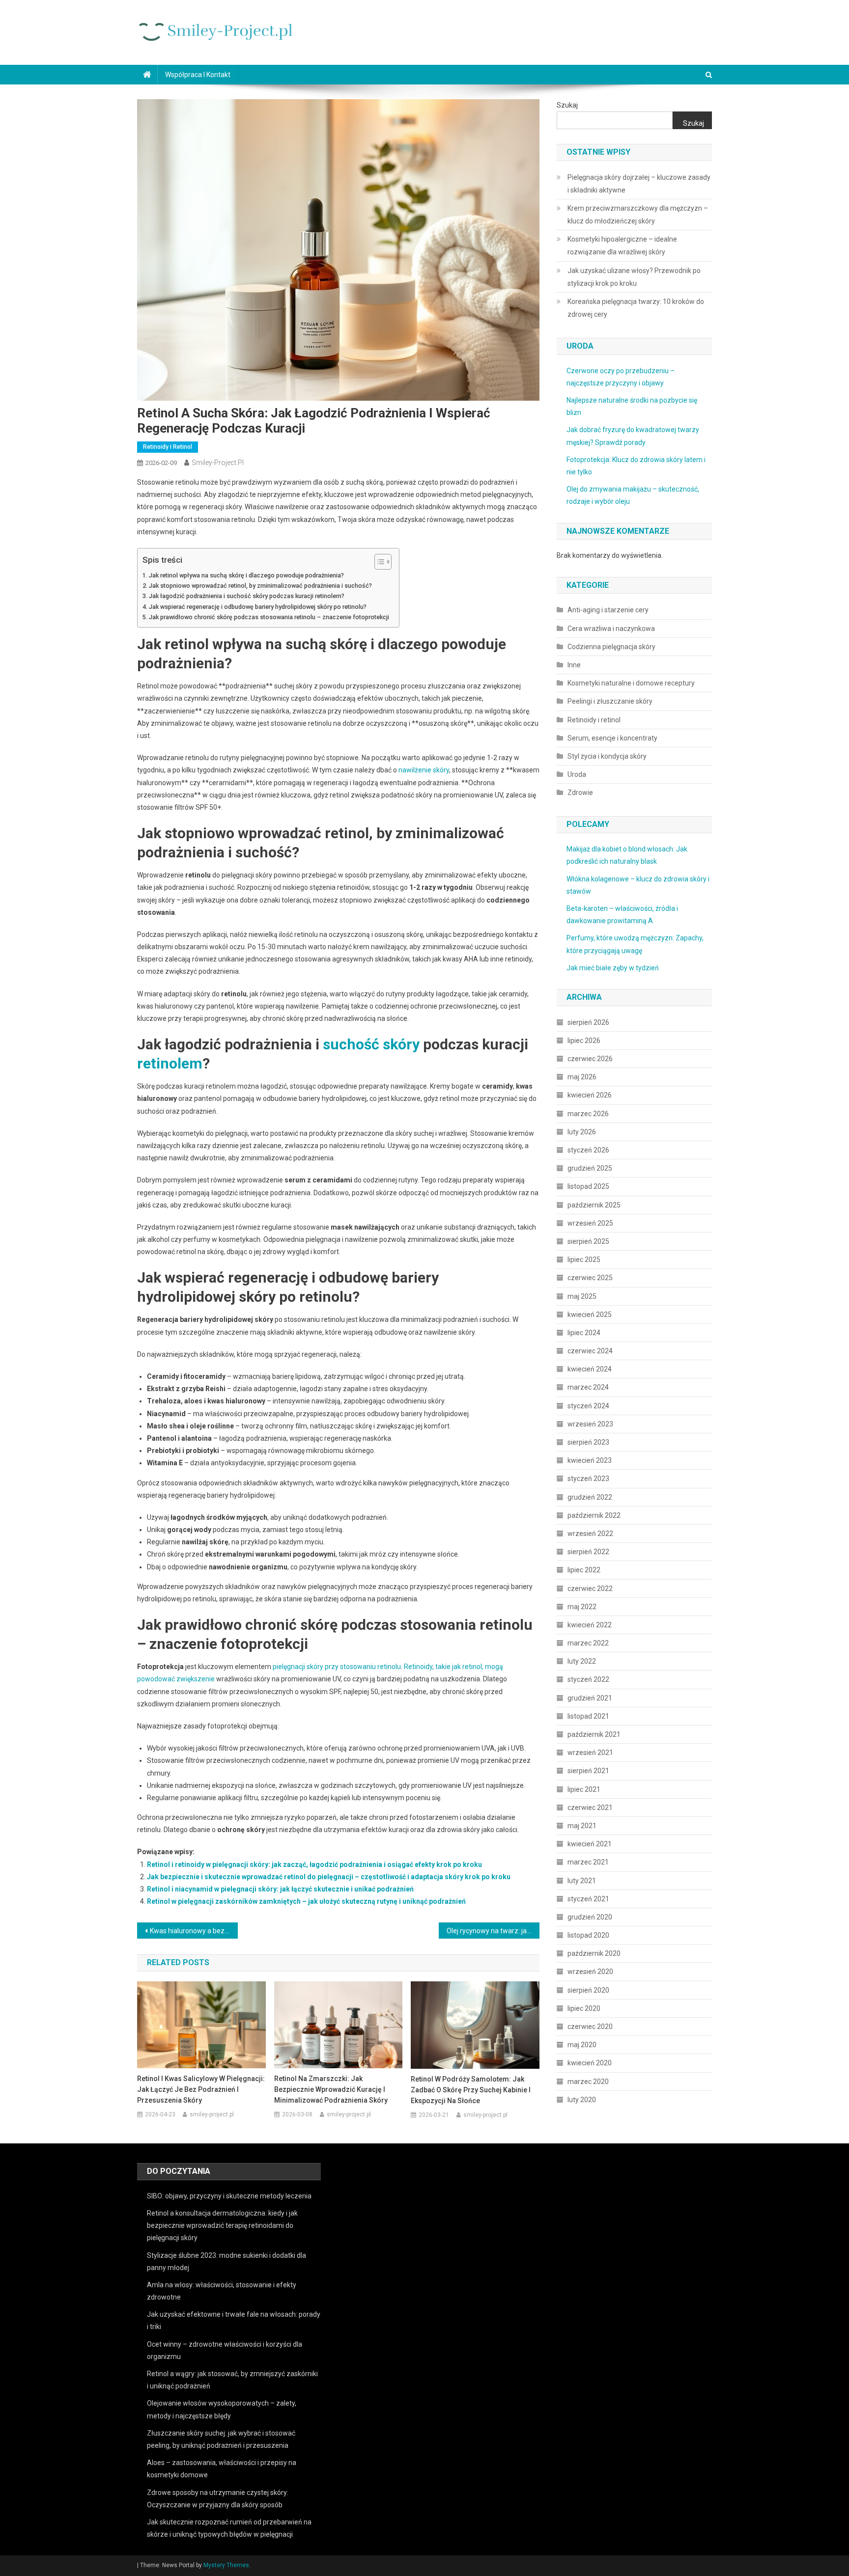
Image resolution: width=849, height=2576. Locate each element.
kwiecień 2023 (590, 1460)
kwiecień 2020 (590, 2063)
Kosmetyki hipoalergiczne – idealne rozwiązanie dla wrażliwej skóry (622, 246)
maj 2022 (582, 1607)
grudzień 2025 (590, 1168)
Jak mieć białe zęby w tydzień (613, 968)
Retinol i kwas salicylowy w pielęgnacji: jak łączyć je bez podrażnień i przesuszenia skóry (201, 2089)
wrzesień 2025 (590, 1223)
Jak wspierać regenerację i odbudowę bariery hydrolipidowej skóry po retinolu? (258, 607)
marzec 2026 (588, 1114)
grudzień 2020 (590, 1917)
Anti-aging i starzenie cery (608, 610)
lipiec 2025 (584, 1260)
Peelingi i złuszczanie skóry (610, 701)
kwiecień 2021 (590, 1844)
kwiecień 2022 (590, 1625)
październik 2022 (594, 1515)
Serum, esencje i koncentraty (612, 738)
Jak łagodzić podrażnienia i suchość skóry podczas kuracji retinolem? (247, 596)
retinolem (170, 1063)
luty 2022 (582, 1661)
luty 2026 (582, 1132)
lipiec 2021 (584, 1789)
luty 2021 (582, 1881)
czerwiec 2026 (590, 1059)
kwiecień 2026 (590, 1095)
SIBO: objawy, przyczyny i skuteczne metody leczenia (229, 2196)
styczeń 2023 (588, 1479)
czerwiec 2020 (590, 2027)
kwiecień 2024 (590, 1369)
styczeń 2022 (588, 1679)
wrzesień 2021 (590, 1753)
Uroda (577, 774)
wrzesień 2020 (590, 1972)
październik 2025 (594, 1205)
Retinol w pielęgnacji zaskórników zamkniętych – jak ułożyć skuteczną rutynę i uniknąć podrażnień (306, 1901)
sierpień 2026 (588, 1022)
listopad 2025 (588, 1186)
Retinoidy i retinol (168, 447)
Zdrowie (580, 793)
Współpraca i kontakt (198, 75)
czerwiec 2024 (590, 1351)
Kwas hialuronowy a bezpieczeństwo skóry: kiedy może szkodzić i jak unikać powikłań (194, 1931)
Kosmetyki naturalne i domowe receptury (631, 683)
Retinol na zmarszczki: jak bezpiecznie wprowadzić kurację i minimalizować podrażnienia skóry (331, 2089)
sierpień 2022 (588, 1552)
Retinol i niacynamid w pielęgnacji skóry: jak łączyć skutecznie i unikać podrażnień (280, 1889)
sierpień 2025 (588, 1241)
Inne (574, 665)
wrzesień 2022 (590, 1534)
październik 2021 (594, 1734)
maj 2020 (582, 2045)
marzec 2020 (588, 2082)
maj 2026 (582, 1077)
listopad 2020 (588, 1935)
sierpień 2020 (588, 1990)
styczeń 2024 (588, 1406)
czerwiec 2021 (590, 1808)
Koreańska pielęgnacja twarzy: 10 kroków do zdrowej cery (636, 308)
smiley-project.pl (218, 463)
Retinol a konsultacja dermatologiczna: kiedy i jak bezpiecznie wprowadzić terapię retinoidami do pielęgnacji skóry (222, 2225)
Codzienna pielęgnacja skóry (611, 647)
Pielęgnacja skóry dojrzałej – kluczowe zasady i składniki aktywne (639, 184)
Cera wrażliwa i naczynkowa (611, 629)
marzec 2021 (588, 1862)
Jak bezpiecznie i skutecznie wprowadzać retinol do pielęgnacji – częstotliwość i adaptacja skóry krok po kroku (329, 1877)
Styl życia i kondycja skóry (607, 756)
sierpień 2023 (588, 1442)
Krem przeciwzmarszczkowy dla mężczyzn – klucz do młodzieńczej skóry (638, 215)
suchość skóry (371, 1044)
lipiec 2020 (584, 2008)
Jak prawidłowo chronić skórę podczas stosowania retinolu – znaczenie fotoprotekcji (269, 617)
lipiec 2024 (584, 1333)
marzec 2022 (588, 1643)
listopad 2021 (588, 1716)
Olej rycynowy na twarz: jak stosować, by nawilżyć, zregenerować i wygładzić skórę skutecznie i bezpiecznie (493, 1931)
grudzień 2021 (590, 1698)
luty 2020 (582, 2100)
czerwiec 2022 (590, 1589)
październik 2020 (594, 1953)
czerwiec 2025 (590, 1278)
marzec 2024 (588, 1387)
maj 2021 (582, 1826)
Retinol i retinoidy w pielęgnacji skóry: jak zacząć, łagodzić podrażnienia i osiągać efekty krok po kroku (314, 1864)
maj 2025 (582, 1296)
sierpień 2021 (588, 1771)
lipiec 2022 (584, 1570)
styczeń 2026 (588, 1150)
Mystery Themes (226, 2565)
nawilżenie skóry (424, 770)
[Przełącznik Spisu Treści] (378, 562)
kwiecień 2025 (590, 1315)
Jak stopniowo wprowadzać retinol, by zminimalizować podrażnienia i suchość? (260, 586)
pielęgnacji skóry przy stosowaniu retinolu (337, 1667)
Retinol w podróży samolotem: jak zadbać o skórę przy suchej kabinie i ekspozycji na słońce (471, 2090)
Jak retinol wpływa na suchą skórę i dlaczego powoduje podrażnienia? (246, 575)
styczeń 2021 (588, 1899)
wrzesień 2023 (590, 1424)
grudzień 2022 (590, 1497)
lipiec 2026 (584, 1041)
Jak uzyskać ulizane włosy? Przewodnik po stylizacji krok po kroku (634, 277)
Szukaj (567, 105)
